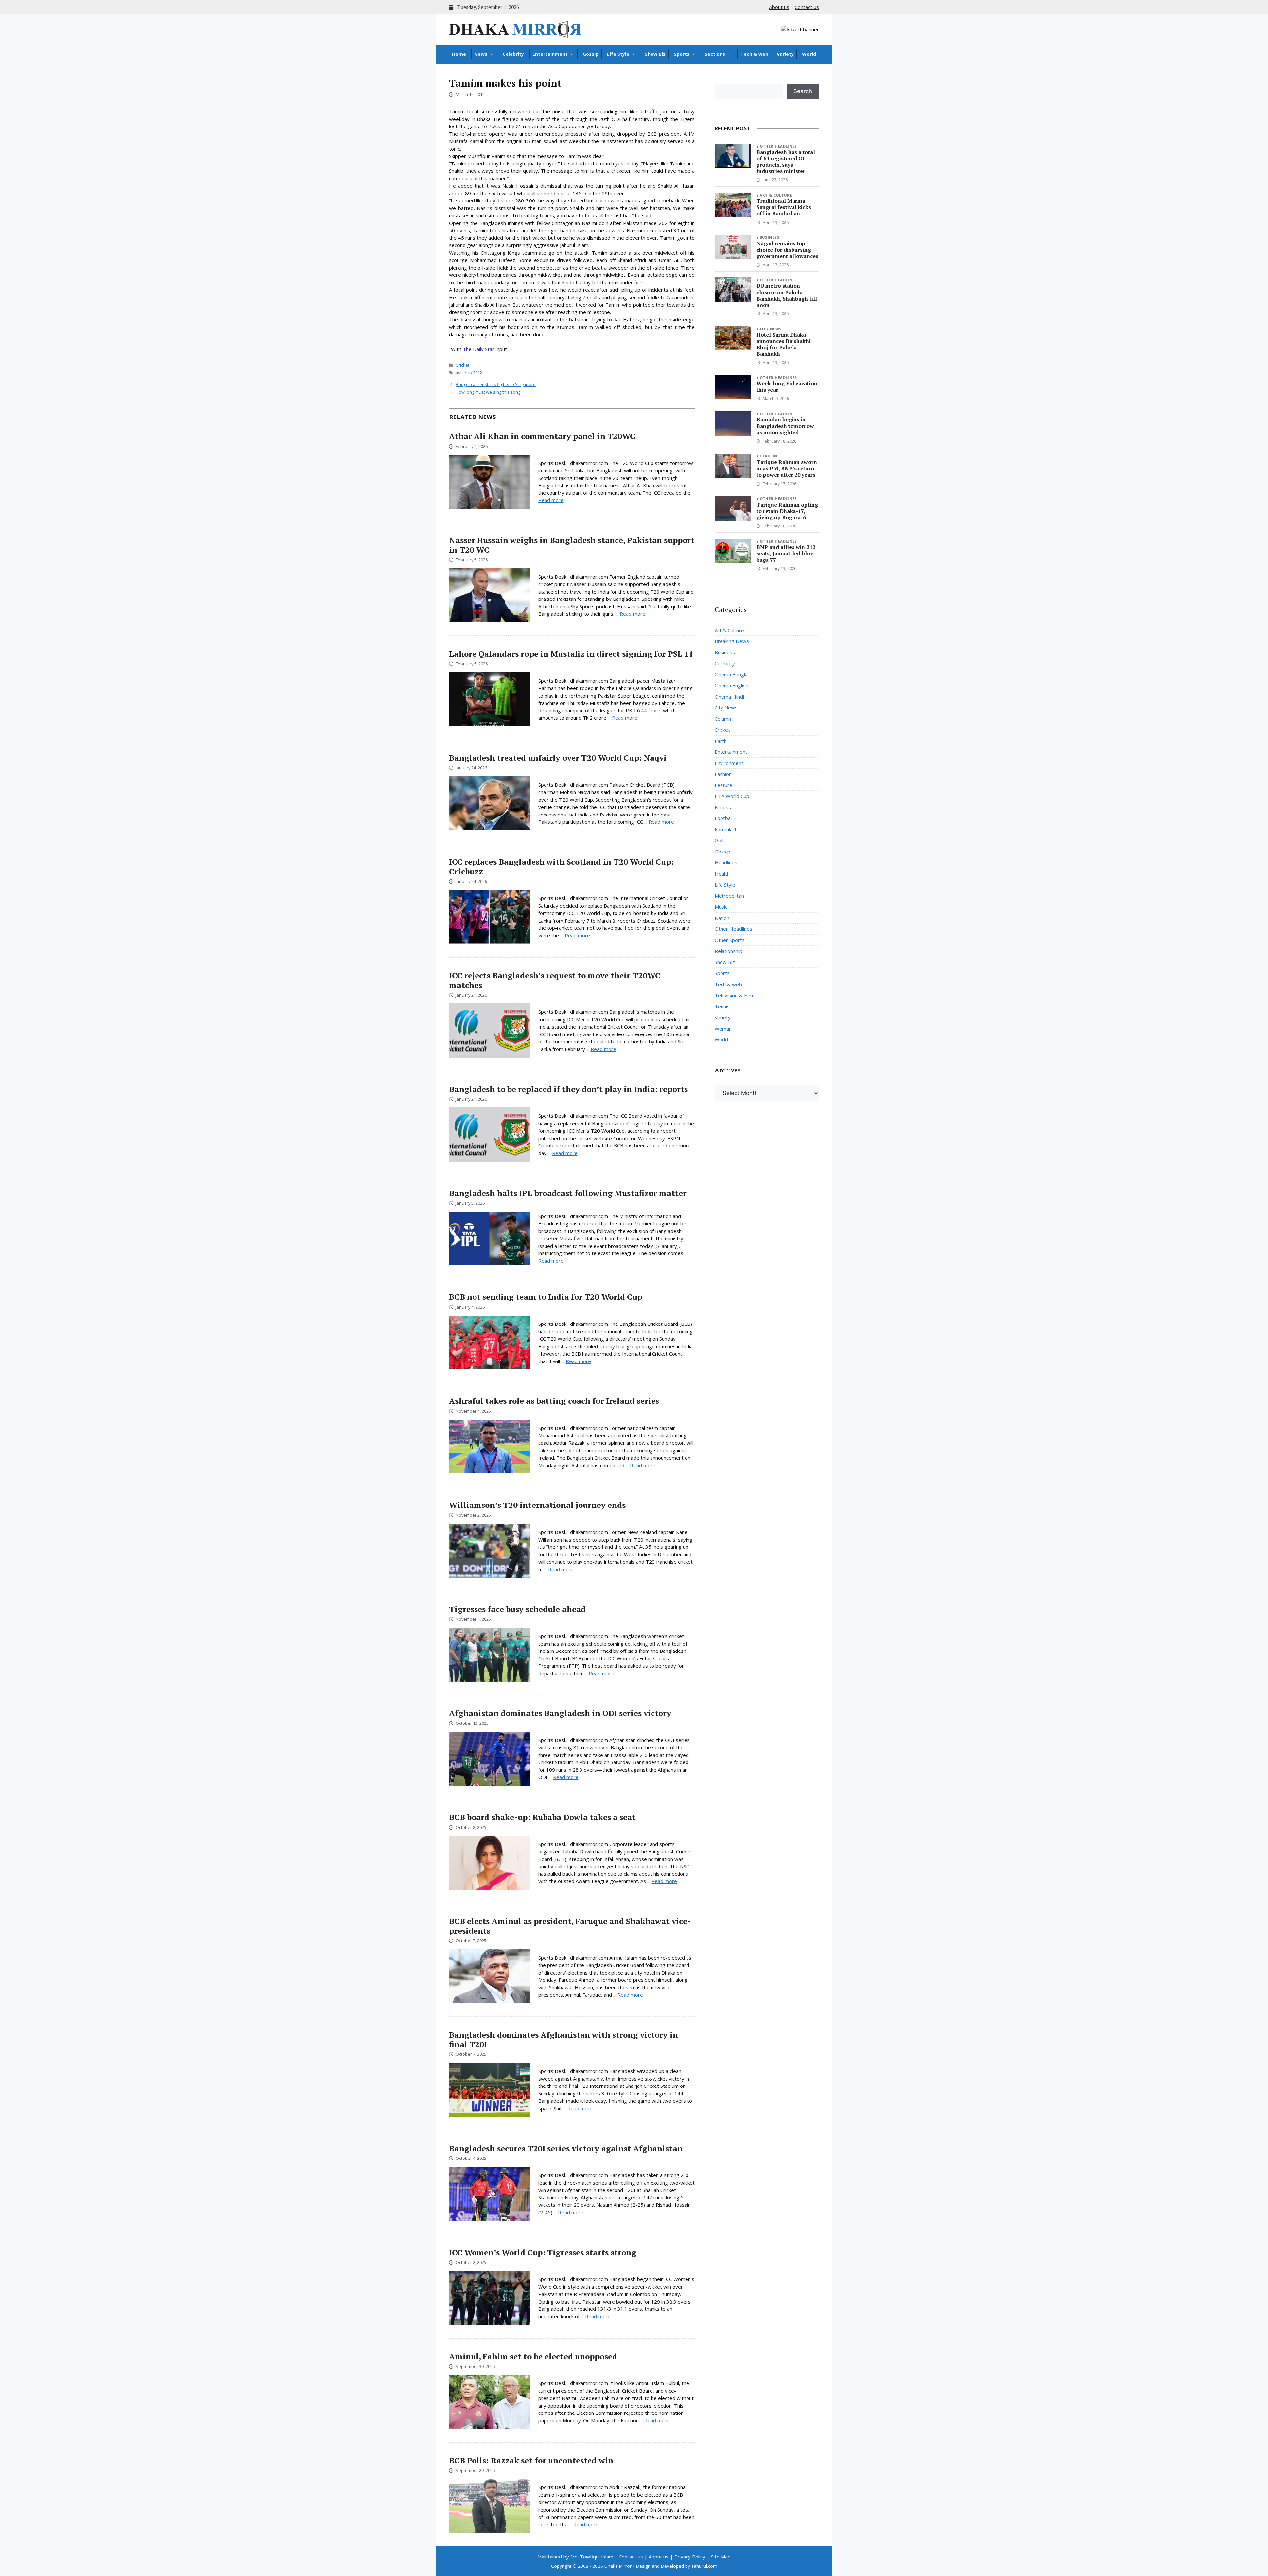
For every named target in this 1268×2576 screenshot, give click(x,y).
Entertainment (550, 54)
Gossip (591, 54)
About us (779, 7)
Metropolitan (729, 896)
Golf (719, 840)
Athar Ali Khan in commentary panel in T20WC (542, 436)
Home (459, 54)
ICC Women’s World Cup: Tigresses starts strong (543, 2252)
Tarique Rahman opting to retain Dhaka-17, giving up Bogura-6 (787, 511)
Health (722, 874)
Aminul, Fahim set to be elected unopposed (533, 2356)
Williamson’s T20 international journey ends (537, 1505)
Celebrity (513, 54)
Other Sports (730, 940)
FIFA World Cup (732, 796)
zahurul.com (704, 2566)
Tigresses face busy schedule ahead (517, 1609)
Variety (785, 54)
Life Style (618, 54)
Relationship (728, 951)
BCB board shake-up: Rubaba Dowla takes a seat (542, 1817)
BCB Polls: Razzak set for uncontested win (531, 2460)
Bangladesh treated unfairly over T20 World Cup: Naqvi (558, 758)
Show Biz (655, 54)
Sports (682, 54)
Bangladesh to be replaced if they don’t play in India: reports (568, 1089)
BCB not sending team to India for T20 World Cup (546, 1297)
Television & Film (734, 995)
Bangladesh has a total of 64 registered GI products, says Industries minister (786, 162)
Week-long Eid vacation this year (787, 387)
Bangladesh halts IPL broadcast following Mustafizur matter (568, 1193)
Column (723, 719)
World (809, 54)
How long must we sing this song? (489, 392)
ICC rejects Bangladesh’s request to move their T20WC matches (555, 980)
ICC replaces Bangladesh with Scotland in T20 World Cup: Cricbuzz (561, 867)
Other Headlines (778, 146)
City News (771, 329)
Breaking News (732, 641)
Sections (715, 54)
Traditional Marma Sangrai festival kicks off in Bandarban (784, 207)
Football (724, 818)
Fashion (723, 774)
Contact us (807, 7)
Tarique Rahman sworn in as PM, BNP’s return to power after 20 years (787, 468)
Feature (723, 785)
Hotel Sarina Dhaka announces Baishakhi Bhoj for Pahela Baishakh (784, 344)
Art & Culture (776, 195)
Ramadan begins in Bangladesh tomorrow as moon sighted (785, 426)
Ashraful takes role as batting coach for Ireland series (554, 1401)
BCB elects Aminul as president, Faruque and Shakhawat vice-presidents (570, 1926)
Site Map (721, 2557)
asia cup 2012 (469, 373)
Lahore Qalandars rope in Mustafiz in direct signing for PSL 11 (571, 654)
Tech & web (754, 54)
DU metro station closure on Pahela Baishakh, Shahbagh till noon (787, 295)
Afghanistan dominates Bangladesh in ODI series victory (560, 1713)
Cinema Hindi (729, 697)
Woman (723, 1029)
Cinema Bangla (731, 674)
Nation (722, 918)
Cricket (462, 365)
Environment (729, 763)
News (481, 54)
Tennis (722, 1006)
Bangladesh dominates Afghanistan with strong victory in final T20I (564, 2039)
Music (721, 907)
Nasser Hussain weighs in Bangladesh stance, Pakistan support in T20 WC (572, 545)
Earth (721, 741)
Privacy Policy (690, 2557)
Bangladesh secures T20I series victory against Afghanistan (566, 2148)
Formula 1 (726, 829)
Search (803, 91)
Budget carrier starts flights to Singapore (496, 384)
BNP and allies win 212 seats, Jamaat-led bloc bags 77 (786, 553)
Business (770, 237)
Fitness (723, 807)
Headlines (771, 456)
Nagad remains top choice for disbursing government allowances (787, 250)
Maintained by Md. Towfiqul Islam (575, 2557)
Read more (551, 500)
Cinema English (731, 685)
